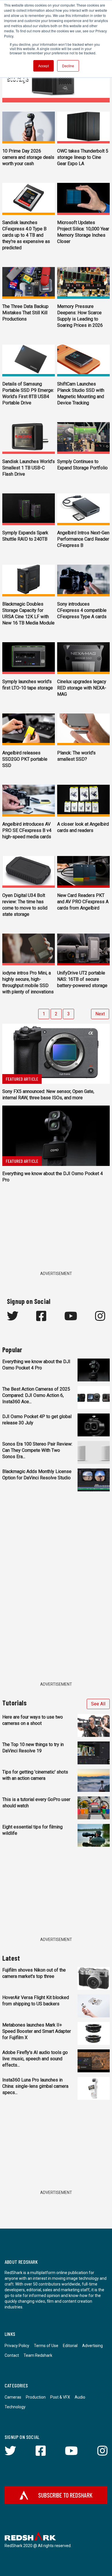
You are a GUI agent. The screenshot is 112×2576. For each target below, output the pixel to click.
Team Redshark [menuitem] (38, 2355)
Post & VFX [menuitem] (60, 2397)
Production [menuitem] (36, 2397)
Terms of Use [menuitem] (46, 2346)
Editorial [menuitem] (70, 2346)
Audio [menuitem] (80, 2397)
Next (100, 1014)
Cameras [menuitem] (13, 2397)
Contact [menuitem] (12, 2355)
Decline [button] (68, 66)
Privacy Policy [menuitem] (17, 2346)
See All (98, 1704)
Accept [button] (44, 66)
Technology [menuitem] (15, 2407)
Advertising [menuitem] (92, 2346)
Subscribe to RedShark (65, 2495)
